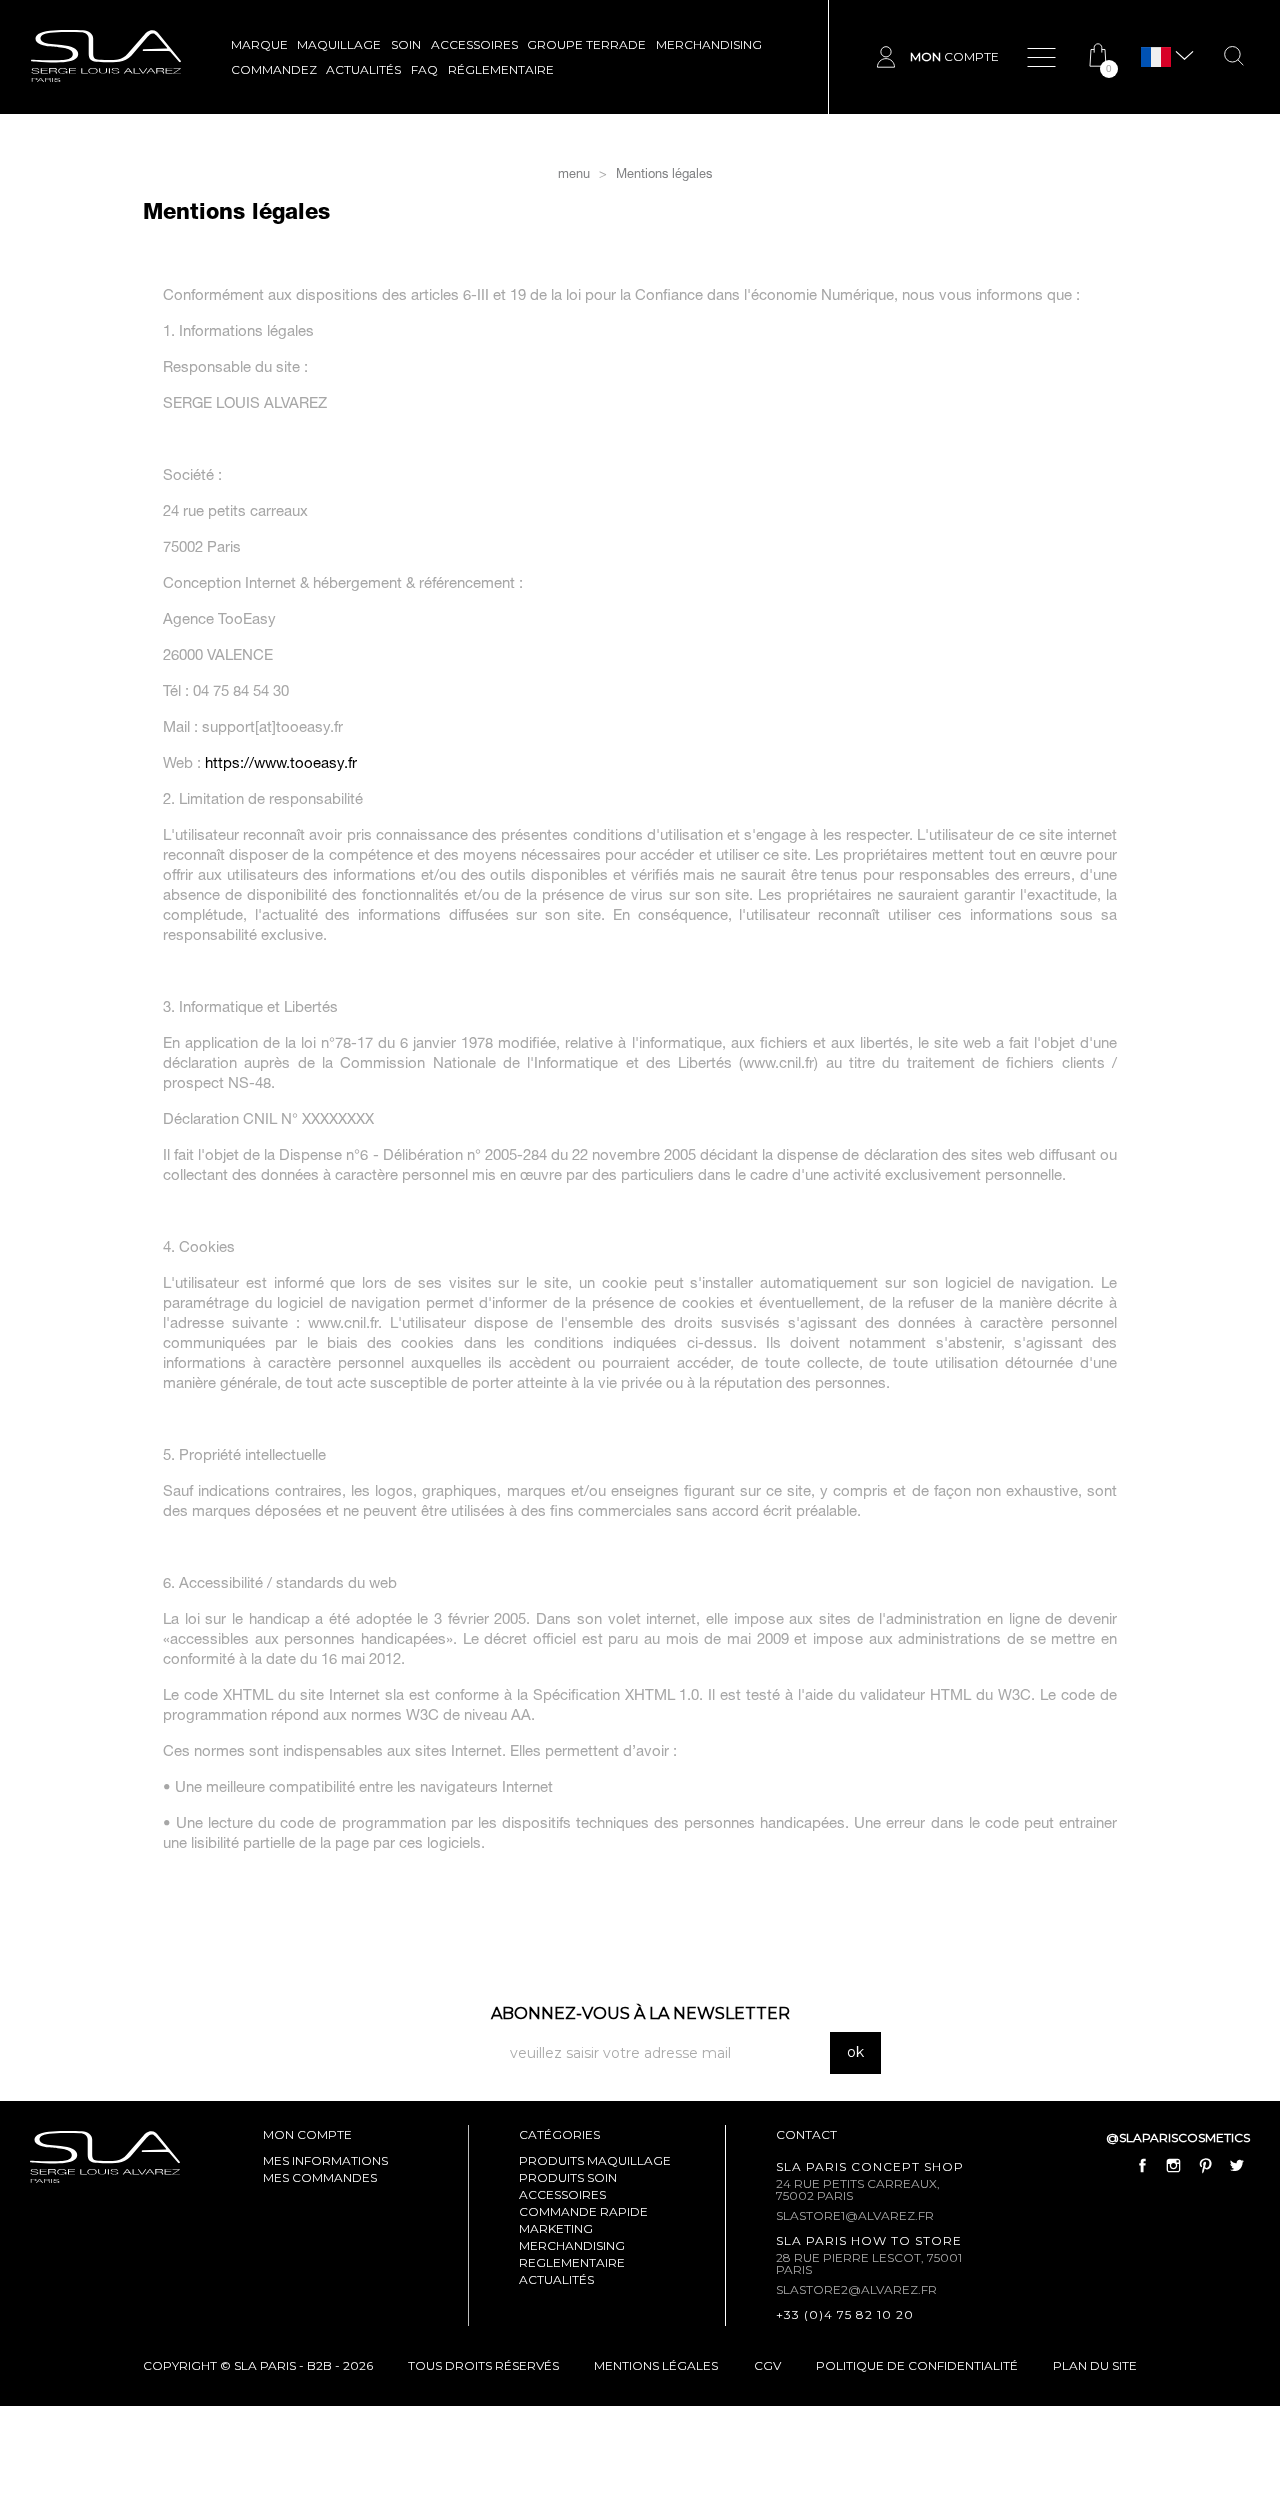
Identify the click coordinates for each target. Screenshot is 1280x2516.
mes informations (325, 2160)
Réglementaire (501, 69)
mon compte (307, 2134)
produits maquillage (595, 2160)
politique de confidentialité (917, 2365)
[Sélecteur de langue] (1156, 57)
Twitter (1236, 2166)
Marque (259, 44)
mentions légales (656, 2365)
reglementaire (572, 2262)
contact (806, 2134)
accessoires (562, 2194)
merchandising (572, 2245)
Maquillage (339, 44)
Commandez (274, 69)
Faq (424, 69)
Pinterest (1205, 2166)
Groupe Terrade (586, 44)
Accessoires (474, 44)
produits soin (568, 2177)
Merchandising (709, 44)
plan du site (1095, 2365)
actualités (556, 2279)
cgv (767, 2365)
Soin (406, 44)
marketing (556, 2228)
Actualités (363, 69)
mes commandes (320, 2177)
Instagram (1174, 2166)
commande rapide (583, 2211)
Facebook (1143, 2166)
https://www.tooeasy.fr (281, 764)
